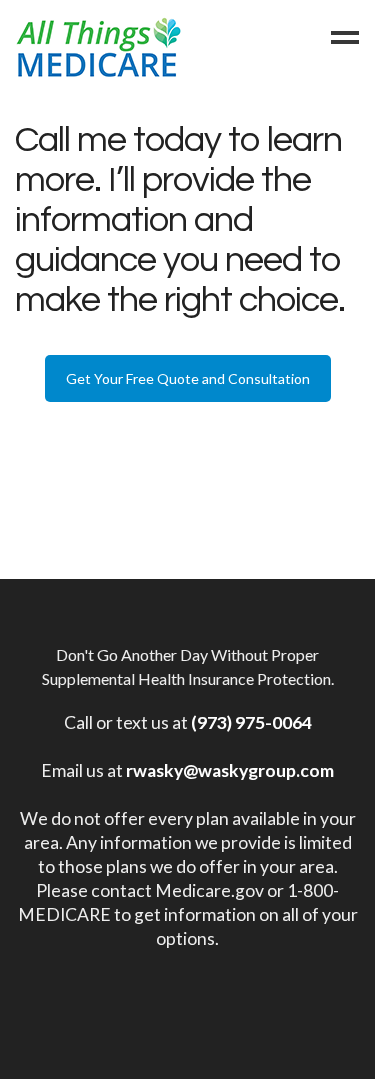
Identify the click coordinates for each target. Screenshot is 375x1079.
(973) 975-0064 (251, 722)
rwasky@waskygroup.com (230, 770)
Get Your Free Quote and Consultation (188, 378)
